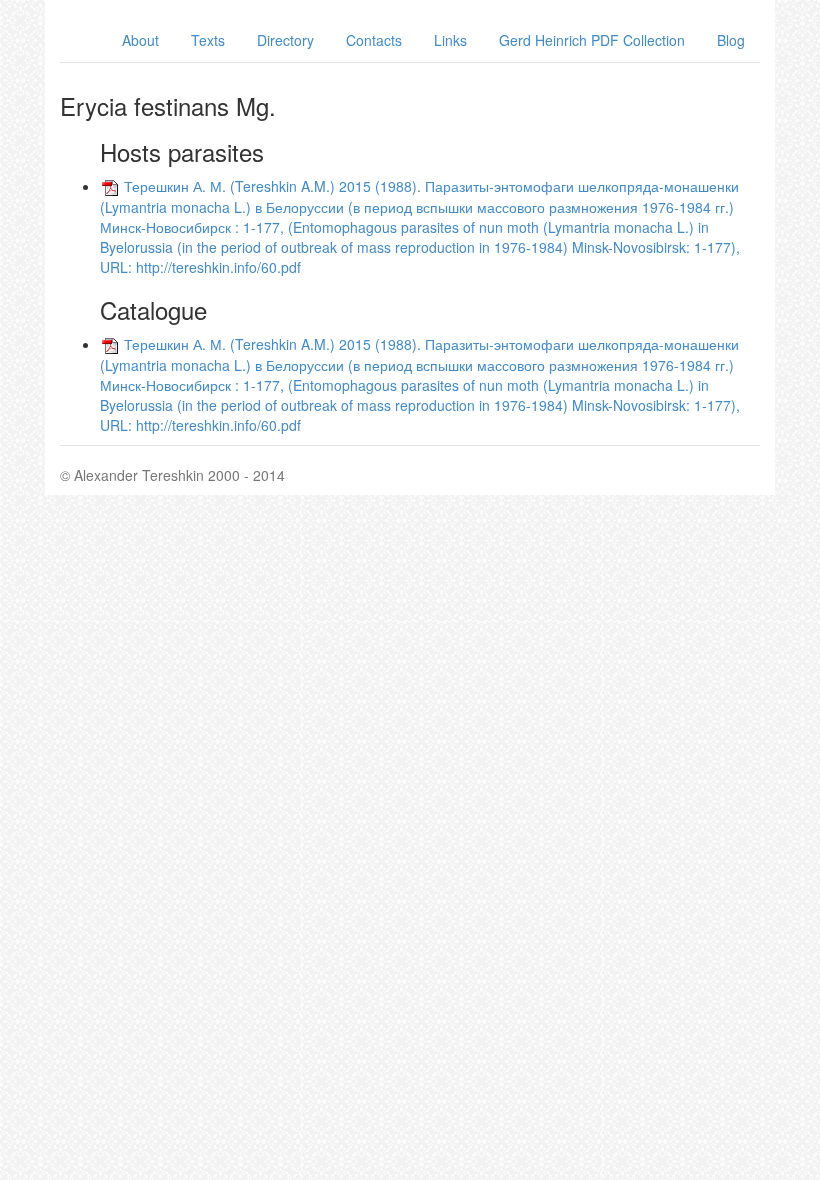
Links (450, 40)
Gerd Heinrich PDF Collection (592, 40)
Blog (731, 40)
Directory (285, 40)
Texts (208, 40)
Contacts (374, 40)
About (140, 40)
